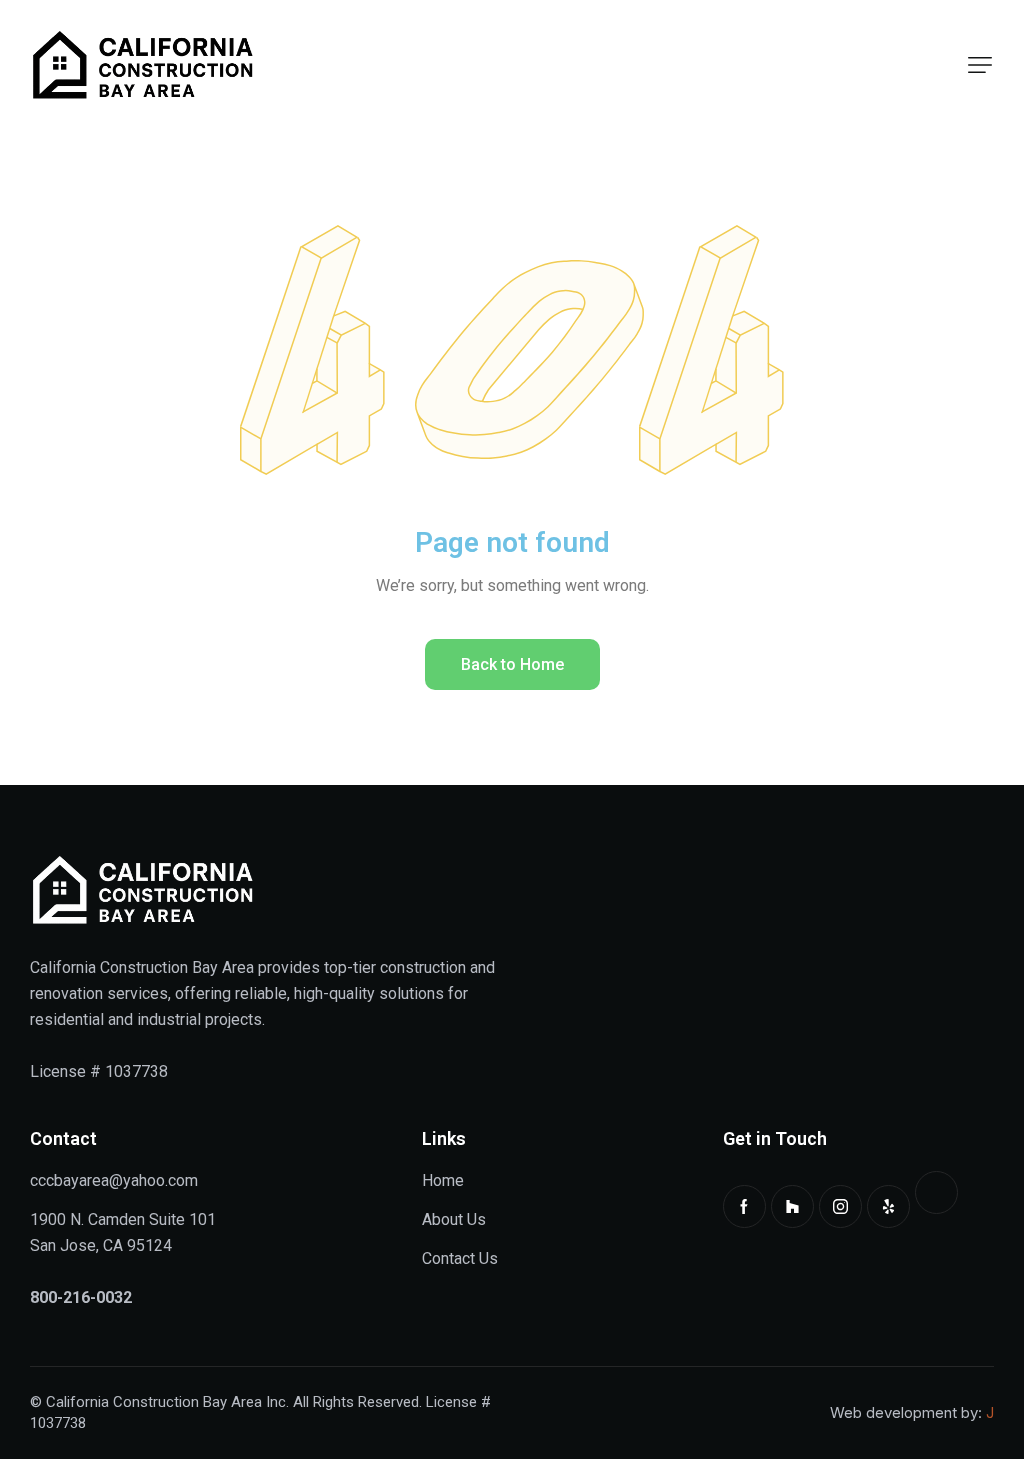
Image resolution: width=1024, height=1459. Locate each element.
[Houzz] (792, 1206)
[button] (980, 65)
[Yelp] (888, 1206)
